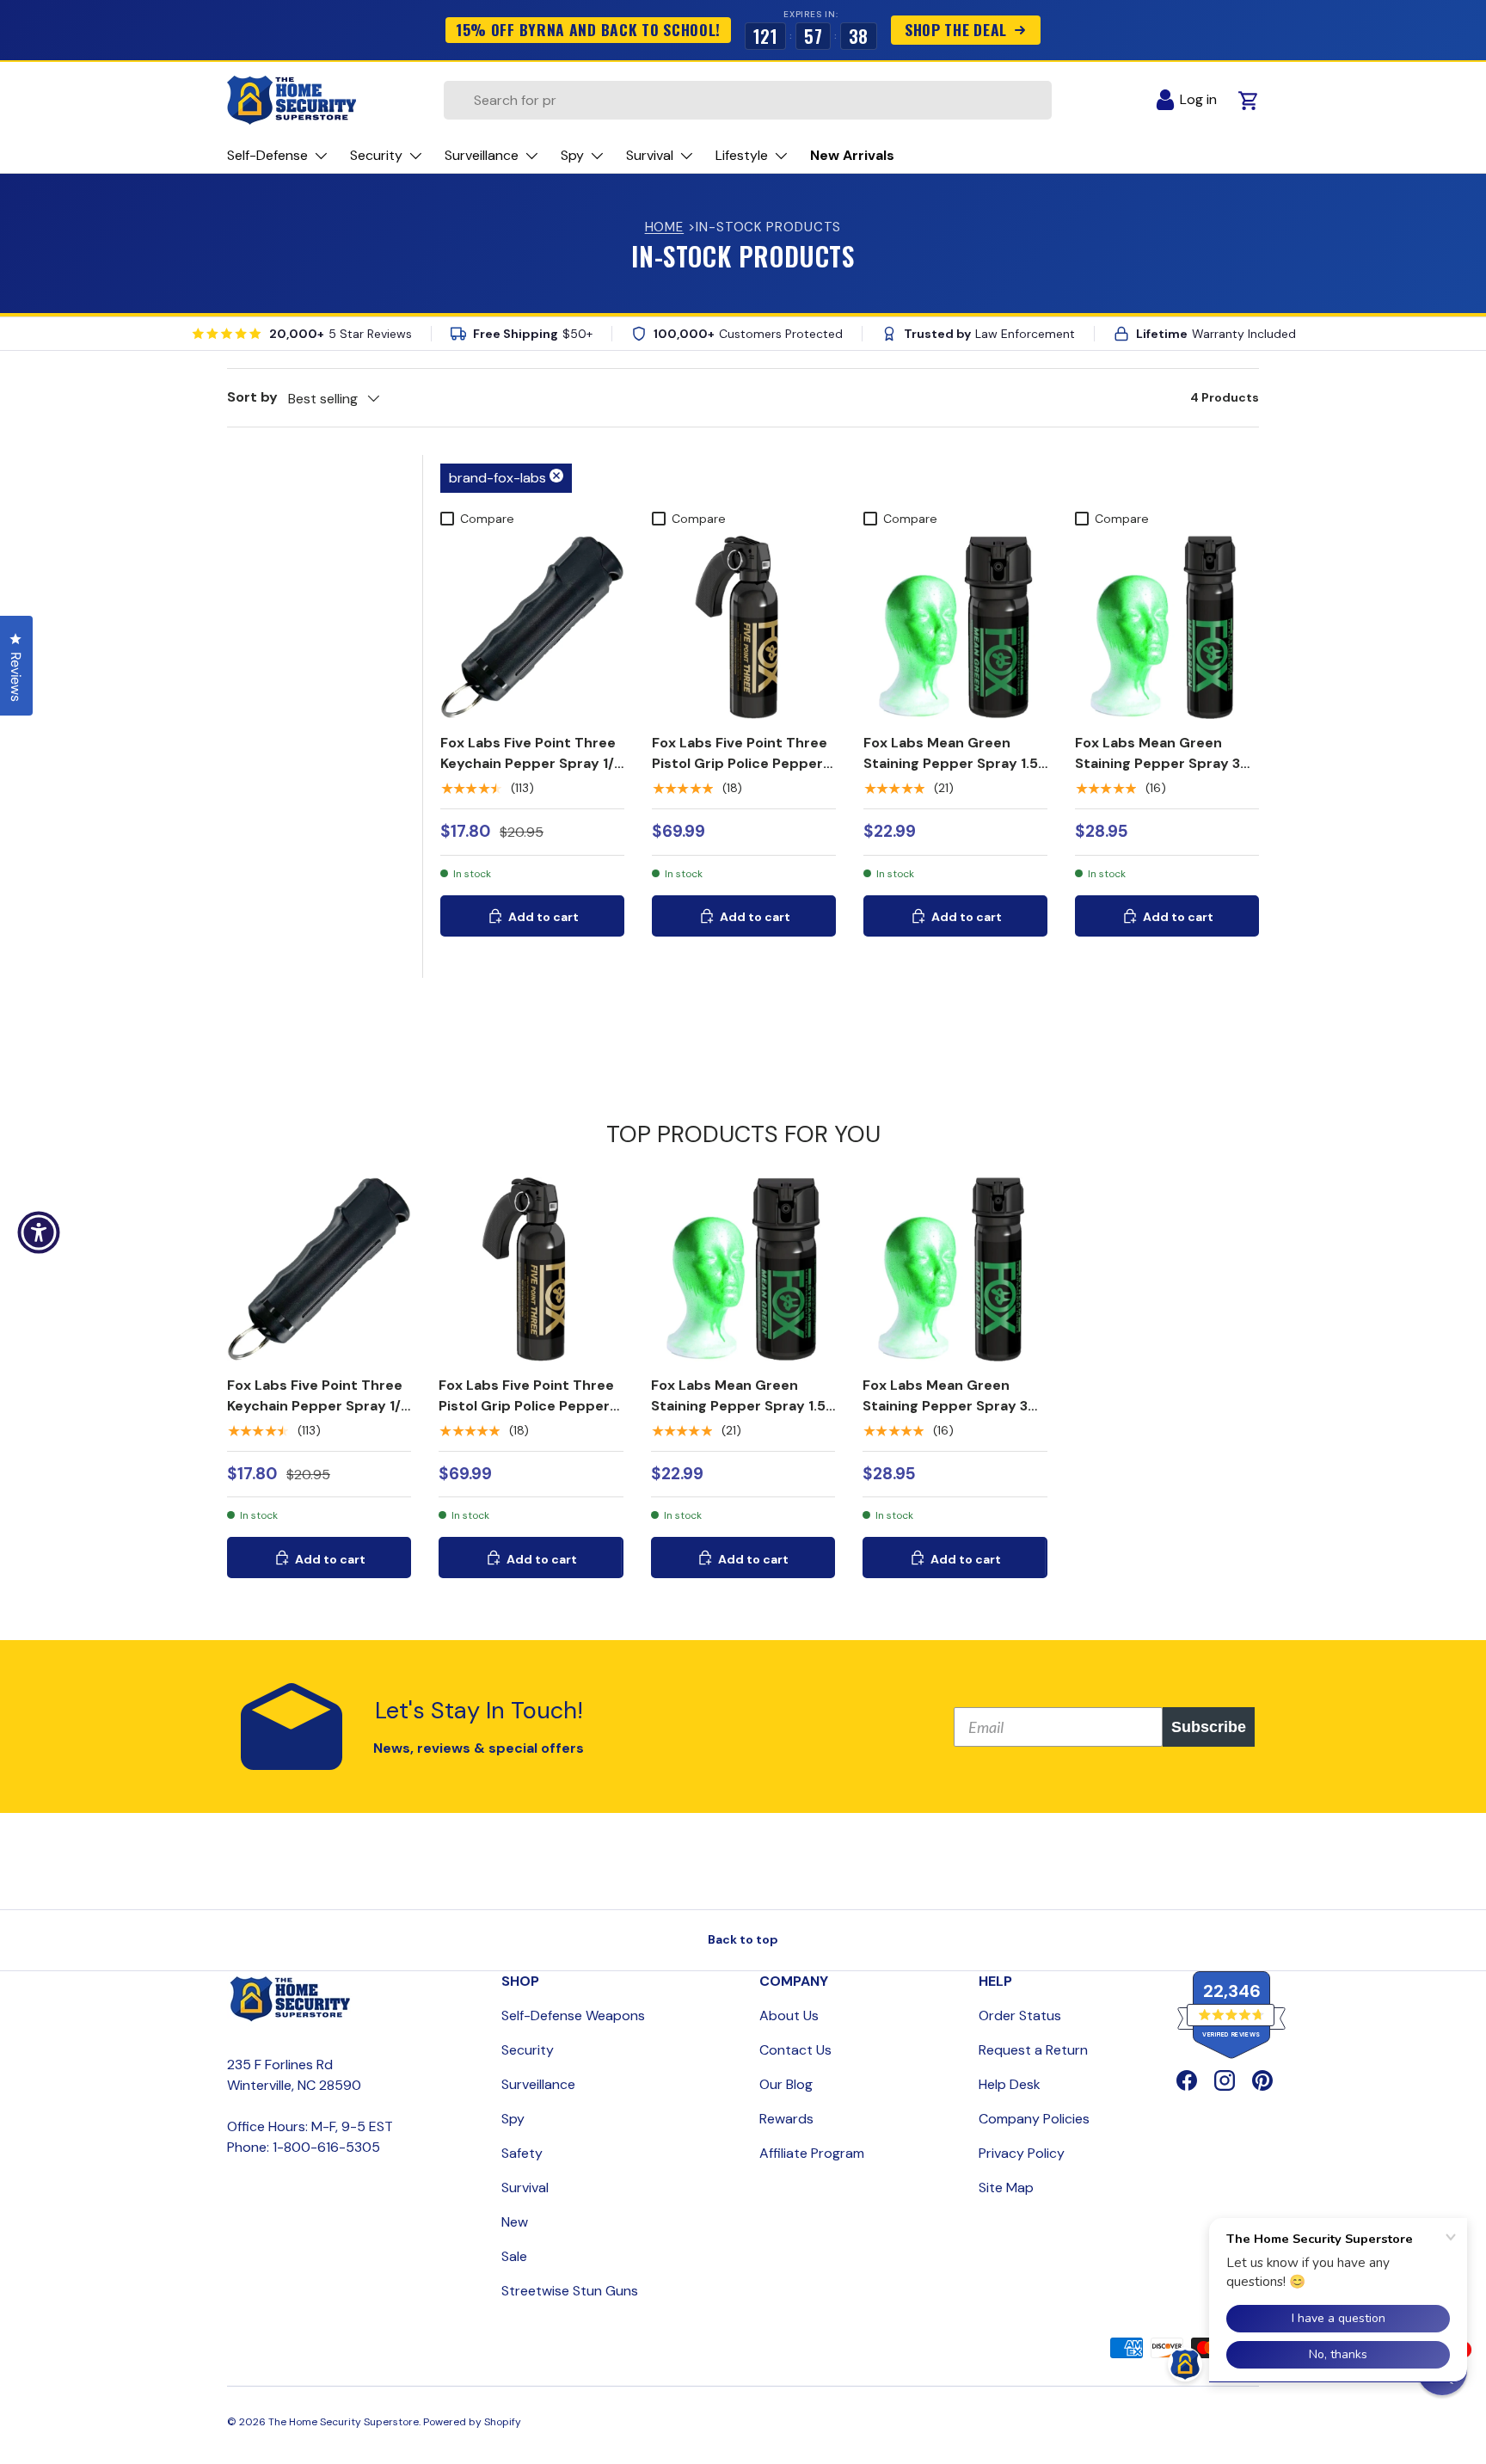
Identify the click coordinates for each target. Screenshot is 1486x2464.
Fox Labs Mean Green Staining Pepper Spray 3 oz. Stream (1157, 763)
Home (665, 227)
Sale (514, 2256)
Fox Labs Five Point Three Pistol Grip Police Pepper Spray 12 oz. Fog (740, 763)
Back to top (743, 1939)
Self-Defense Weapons (573, 2015)
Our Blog (786, 2084)
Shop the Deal (955, 29)
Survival (525, 2187)
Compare (487, 519)
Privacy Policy (1022, 2153)
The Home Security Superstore (344, 2422)
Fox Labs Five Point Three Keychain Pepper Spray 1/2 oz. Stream (531, 763)
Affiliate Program (812, 2153)
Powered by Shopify (472, 2422)
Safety (522, 2153)
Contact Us (795, 2050)
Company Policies (1034, 2119)
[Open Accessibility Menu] (39, 1232)
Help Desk (1010, 2084)
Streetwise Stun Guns (570, 2291)
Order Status (1020, 2015)
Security (528, 2050)
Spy (513, 2119)
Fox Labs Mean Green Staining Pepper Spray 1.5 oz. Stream (951, 763)
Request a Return (1033, 2050)
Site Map (1006, 2187)
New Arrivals (852, 155)
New (515, 2222)
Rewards (786, 2119)
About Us (789, 2015)
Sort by (252, 397)
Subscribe (1209, 1727)
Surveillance (538, 2084)
